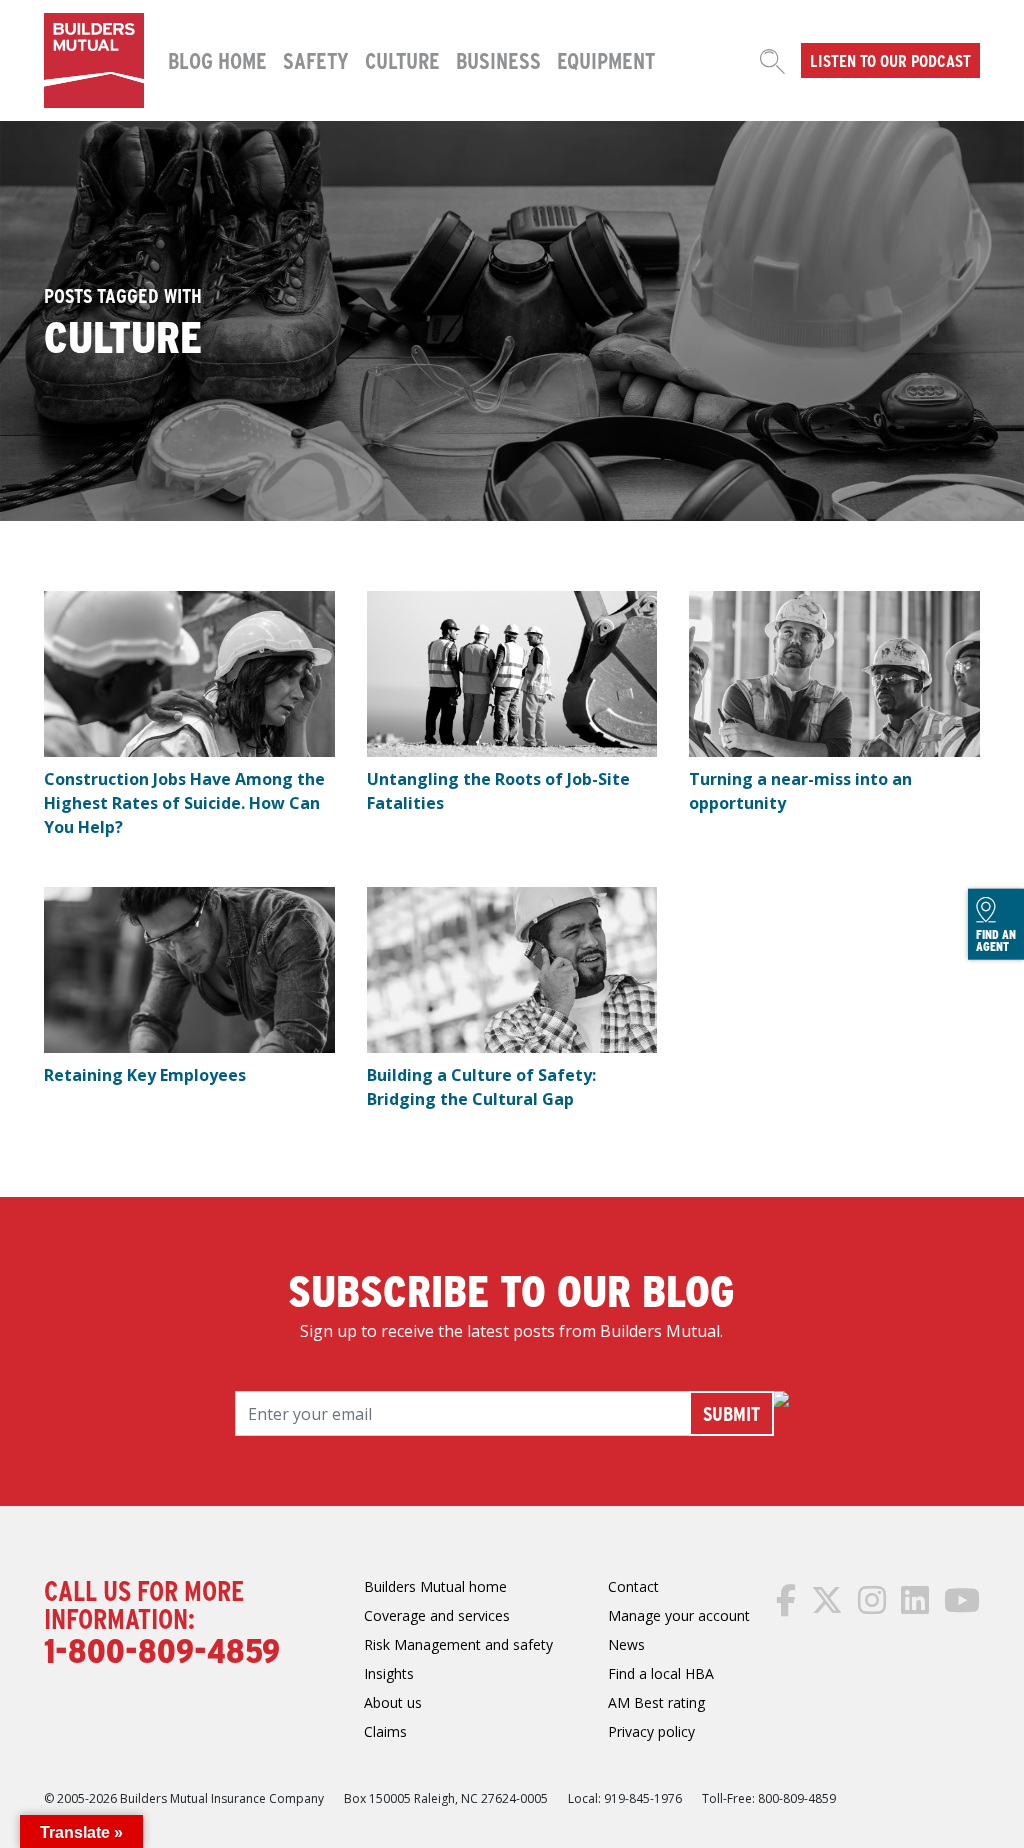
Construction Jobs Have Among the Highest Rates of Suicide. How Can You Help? (184, 803)
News (626, 1644)
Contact (633, 1586)
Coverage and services (437, 1615)
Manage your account (679, 1615)
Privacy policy (651, 1731)
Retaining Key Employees (145, 1075)
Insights (389, 1673)
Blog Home (217, 60)
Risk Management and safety (458, 1644)
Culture (402, 60)
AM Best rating (656, 1702)
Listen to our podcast (890, 60)
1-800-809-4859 (162, 1649)
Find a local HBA (661, 1673)
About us (393, 1702)
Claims (385, 1731)
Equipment (606, 60)
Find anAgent (996, 939)
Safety (316, 60)
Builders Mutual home (435, 1586)
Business (498, 60)
